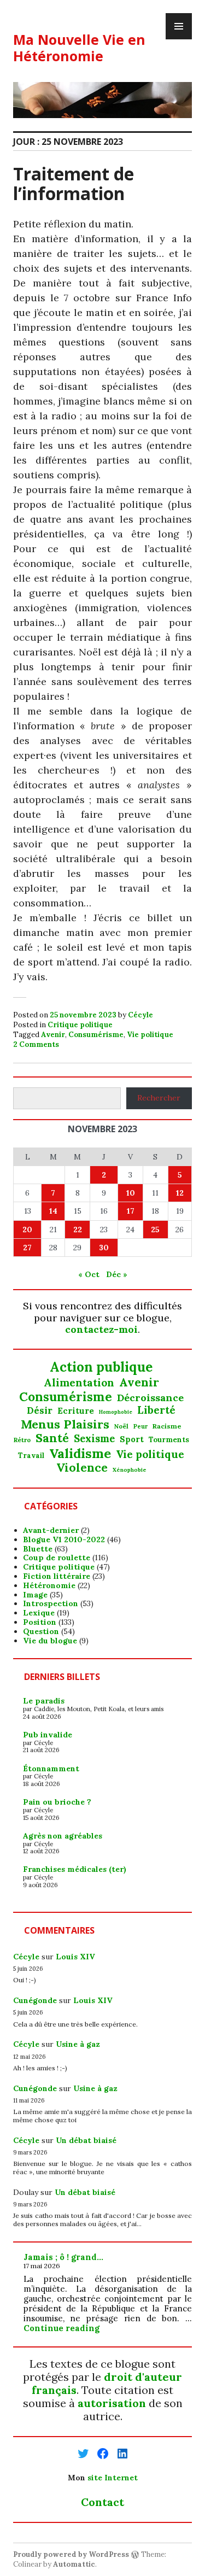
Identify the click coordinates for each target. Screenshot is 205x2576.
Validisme (80, 1453)
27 (27, 1248)
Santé (52, 1438)
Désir (40, 1410)
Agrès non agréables (63, 1836)
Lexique (39, 1613)
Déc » (117, 1274)
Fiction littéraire (57, 1576)
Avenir (53, 1035)
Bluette (38, 1549)
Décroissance (150, 1398)
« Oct (89, 1274)
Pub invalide (48, 1735)
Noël (121, 1426)
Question (41, 1631)
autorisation (112, 2403)
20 (27, 1230)
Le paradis (44, 1701)
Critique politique (80, 1025)
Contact (102, 2502)
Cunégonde (35, 2000)
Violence (82, 1468)
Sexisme (94, 1439)
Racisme (167, 1426)
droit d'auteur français (107, 2383)
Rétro (22, 1440)
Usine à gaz (78, 2044)
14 (53, 1211)
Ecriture (76, 1411)
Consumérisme (96, 1035)
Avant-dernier (51, 1530)
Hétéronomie (49, 1585)
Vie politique (150, 1035)
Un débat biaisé (86, 2140)
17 (131, 1211)
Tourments (169, 1440)
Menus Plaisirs (65, 1424)
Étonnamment (51, 1769)
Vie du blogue (50, 1641)
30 (104, 1248)
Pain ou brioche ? (57, 1802)
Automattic (74, 2564)
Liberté (156, 1410)
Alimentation (79, 1383)
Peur (140, 1427)
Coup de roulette (57, 1558)
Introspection (51, 1603)
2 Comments (36, 1044)
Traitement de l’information (74, 183)
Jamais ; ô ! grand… (63, 2257)
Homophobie (116, 1412)
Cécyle (140, 1015)
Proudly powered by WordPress (71, 2554)
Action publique (101, 1368)
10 (131, 1193)
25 (155, 1230)
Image (35, 1595)
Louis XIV (75, 1957)
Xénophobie (130, 1470)
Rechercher (159, 1098)
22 (78, 1230)
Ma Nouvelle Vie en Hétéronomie (79, 48)
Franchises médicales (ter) (75, 1869)
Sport (132, 1439)
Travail (31, 1456)
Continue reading (61, 2328)
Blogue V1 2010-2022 (64, 1539)
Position (40, 1622)
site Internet (113, 2478)
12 (180, 1193)
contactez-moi (101, 1329)
